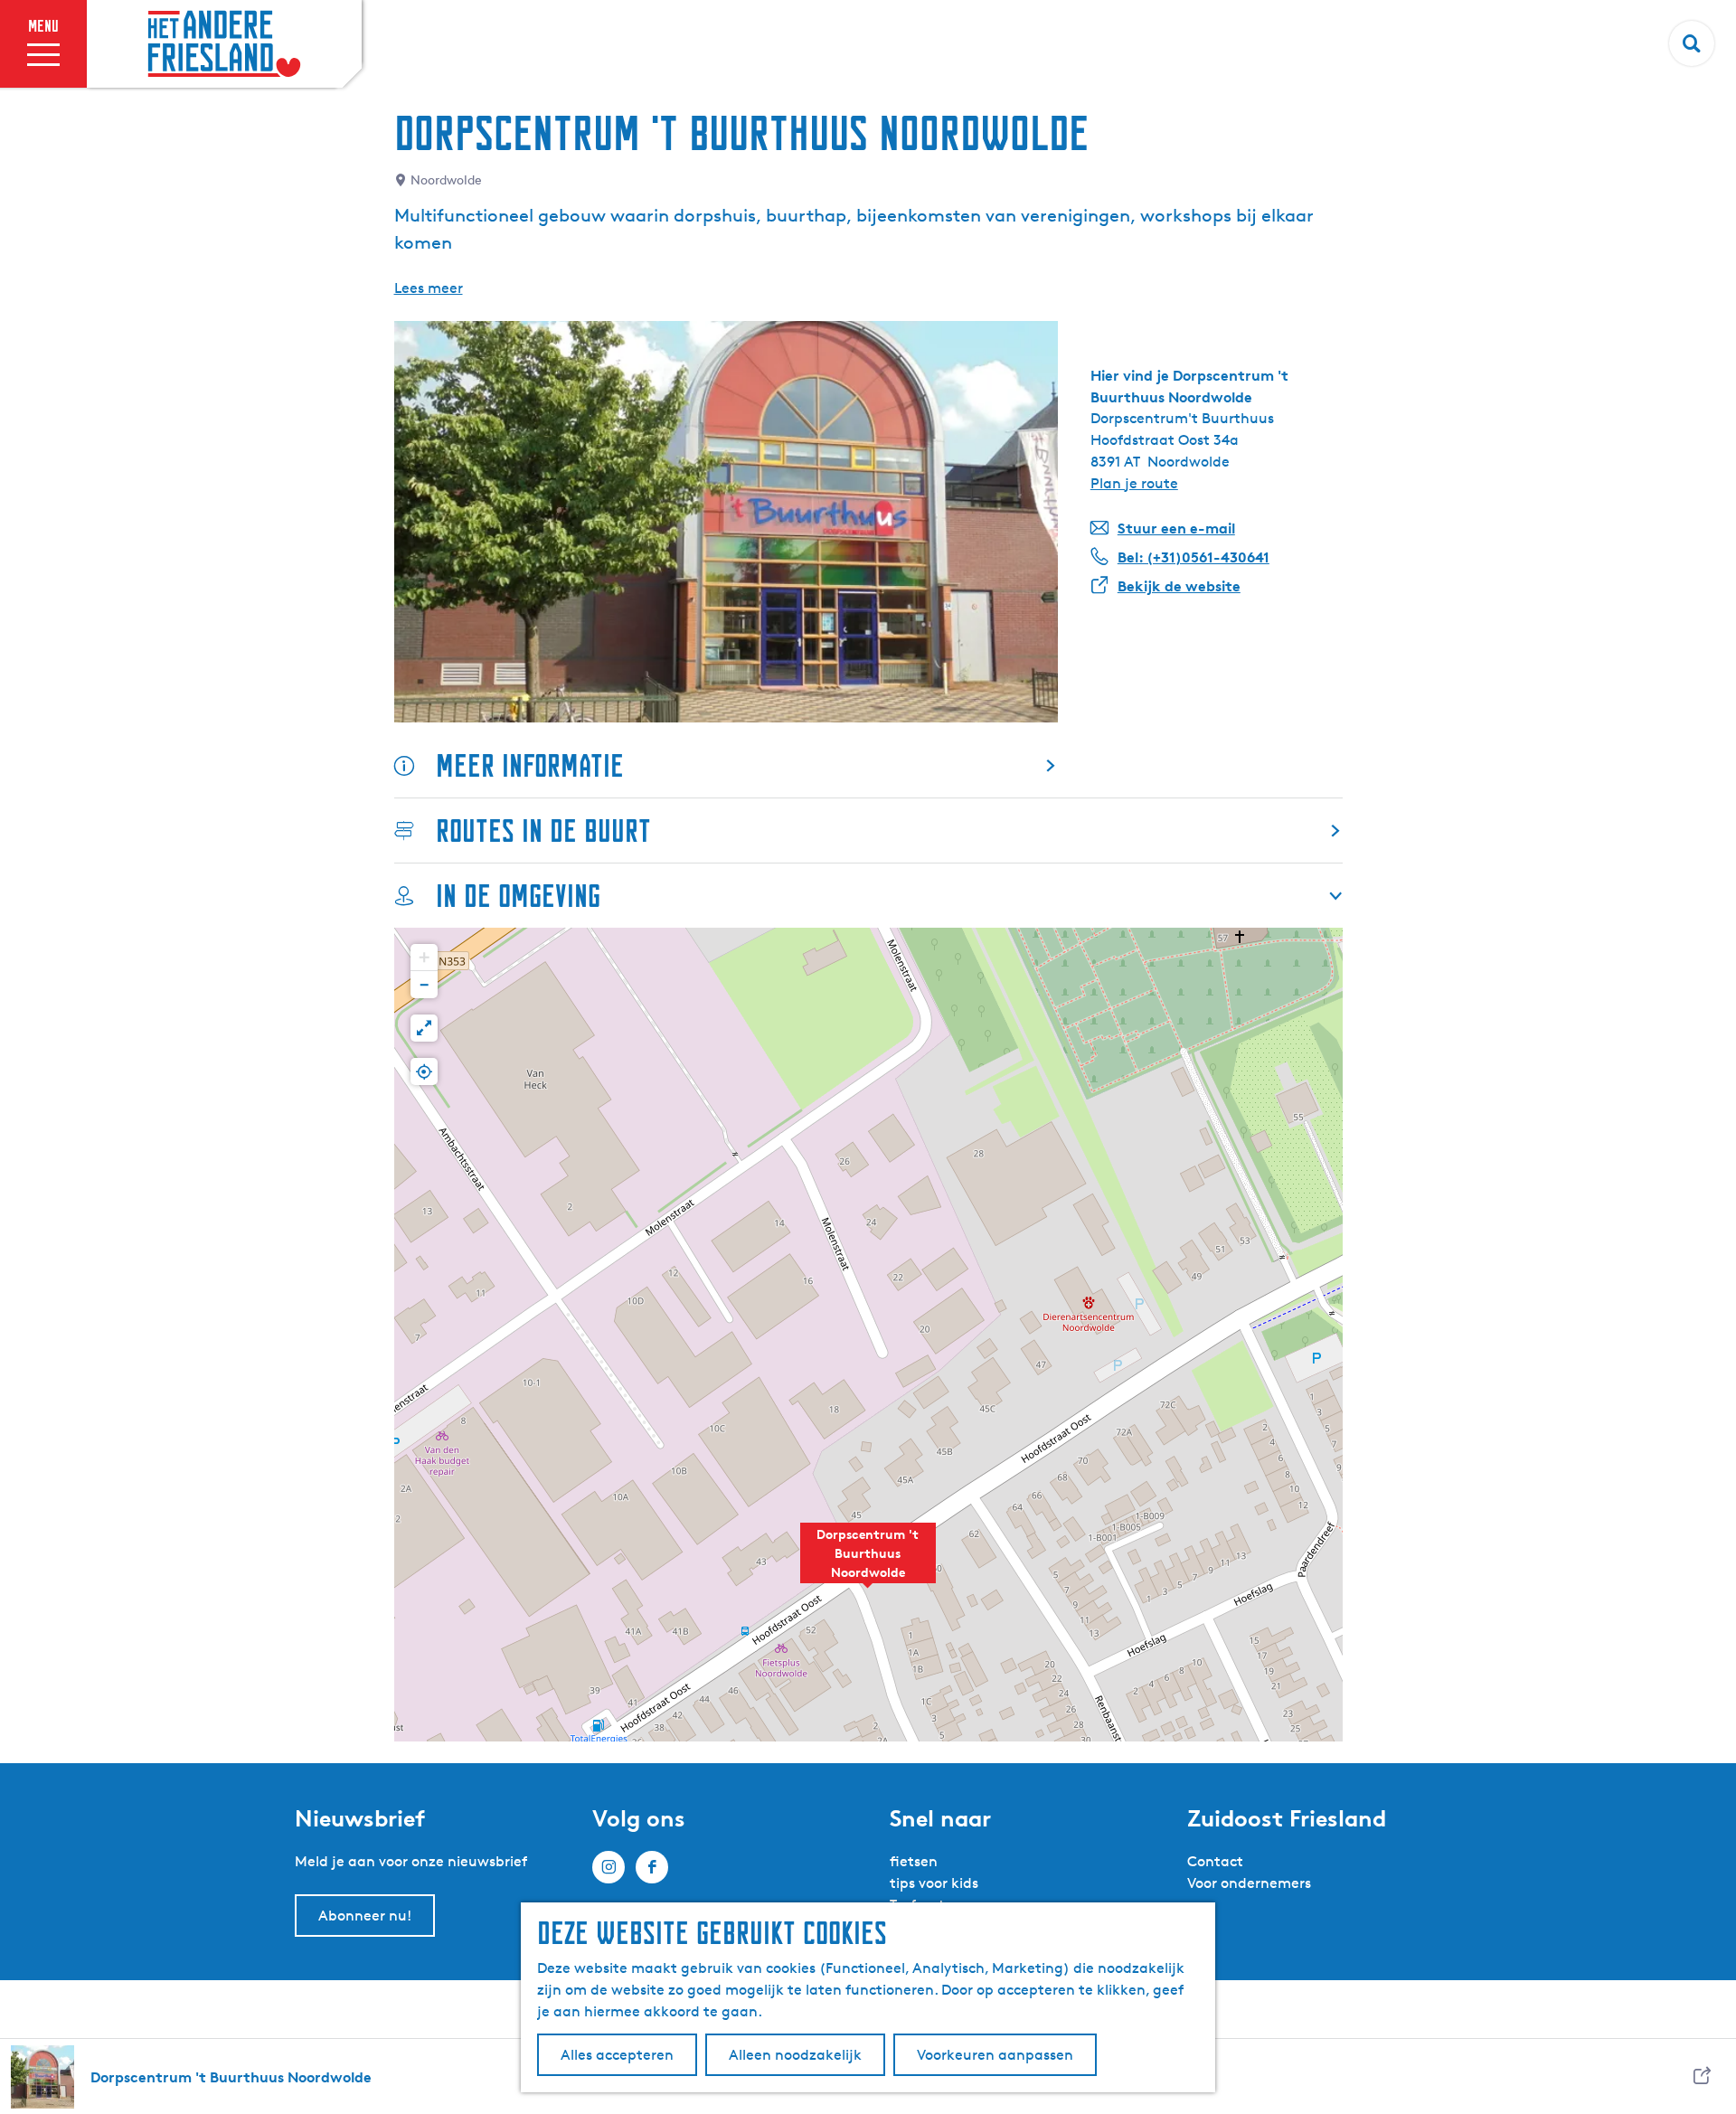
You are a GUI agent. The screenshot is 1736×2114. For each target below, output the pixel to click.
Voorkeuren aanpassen (995, 2055)
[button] (868, 1562)
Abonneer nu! (365, 1916)
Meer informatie (530, 765)
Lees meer (429, 288)
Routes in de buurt (543, 830)
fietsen (914, 1861)
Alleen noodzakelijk (795, 2055)
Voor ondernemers (1249, 1883)
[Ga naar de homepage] (224, 44)
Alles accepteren (617, 2055)
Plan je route (1134, 483)
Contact (1215, 1861)
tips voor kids (934, 1883)
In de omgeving (518, 896)
